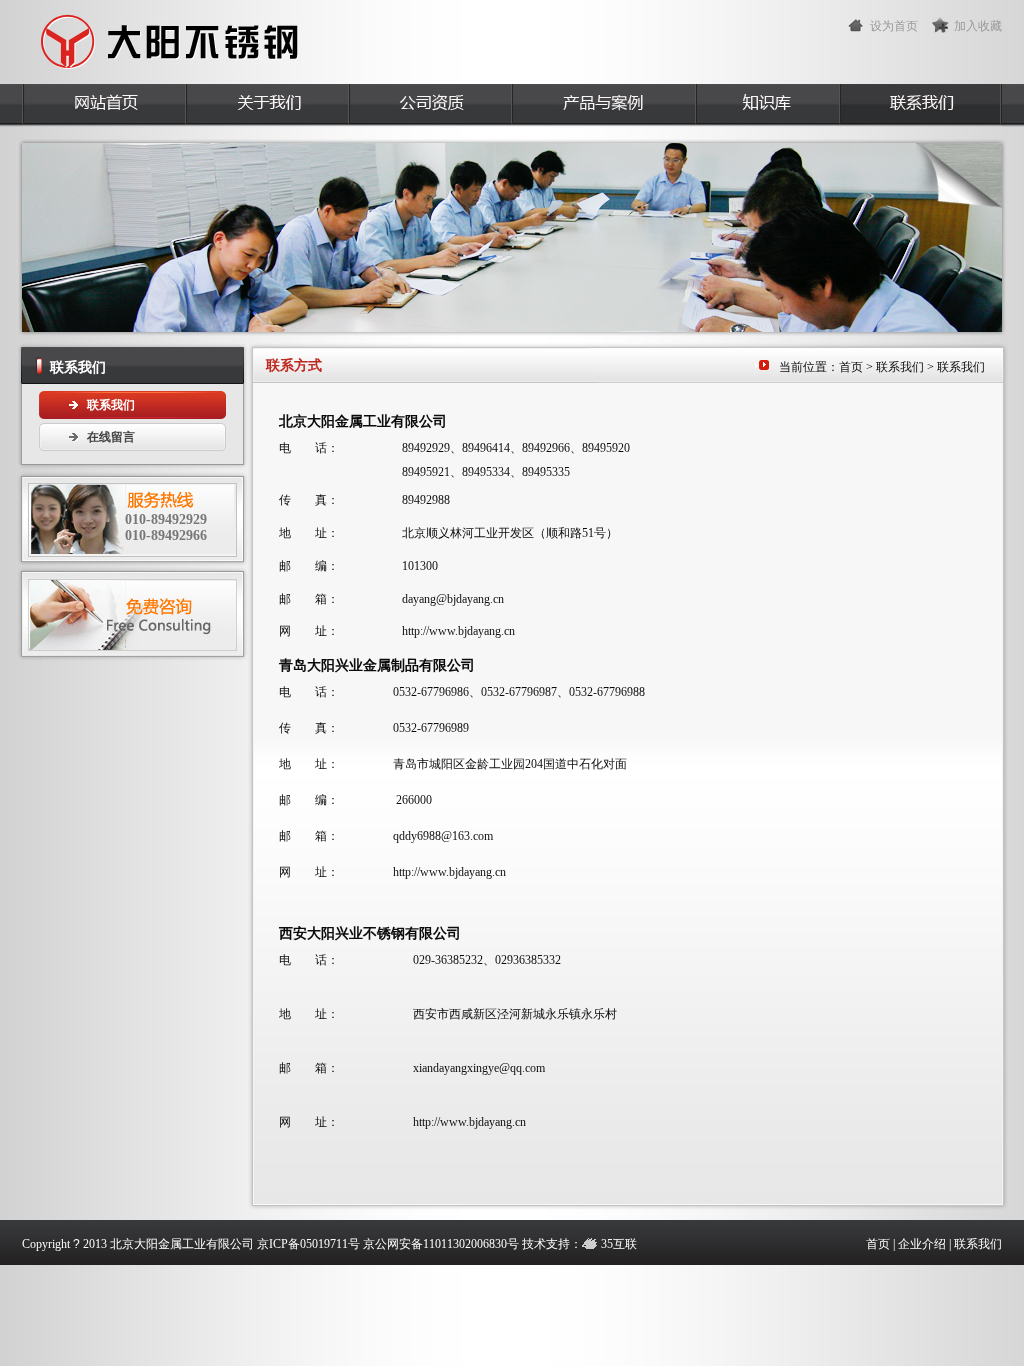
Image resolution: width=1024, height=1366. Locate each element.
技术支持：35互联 (579, 1244)
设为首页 (894, 26)
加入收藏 (978, 26)
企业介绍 (922, 1244)
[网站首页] (103, 105)
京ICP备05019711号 (308, 1244)
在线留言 (111, 437)
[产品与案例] (603, 105)
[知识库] (767, 105)
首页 (851, 367)
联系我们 (111, 405)
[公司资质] (429, 105)
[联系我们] (920, 105)
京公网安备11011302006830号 (441, 1244)
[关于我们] (266, 105)
